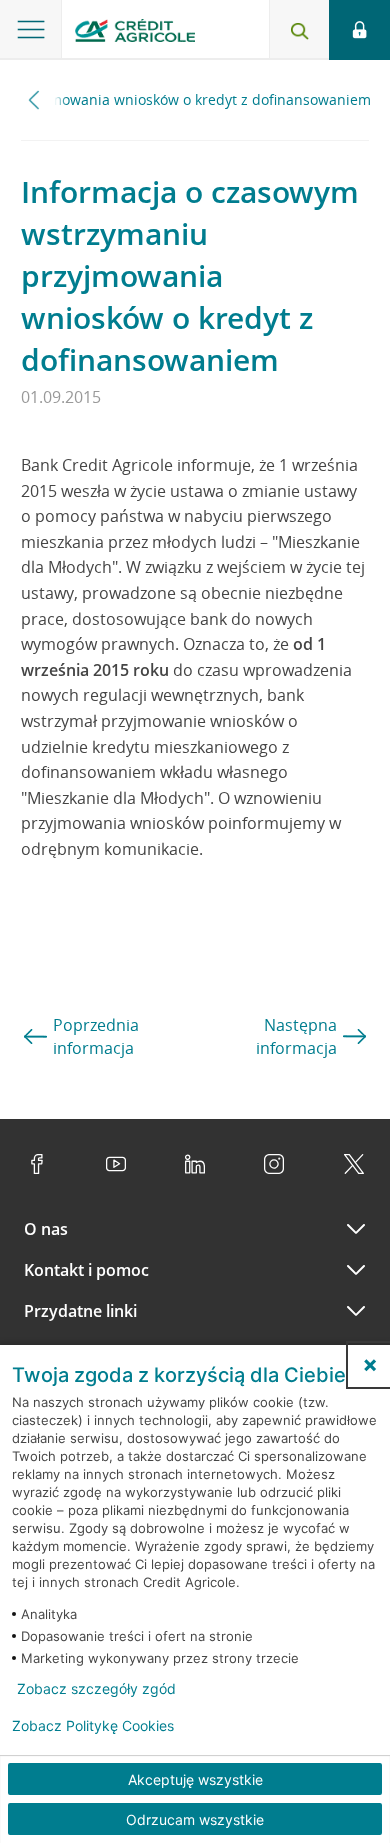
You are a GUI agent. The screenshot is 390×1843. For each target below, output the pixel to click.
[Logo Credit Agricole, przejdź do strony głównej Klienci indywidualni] (135, 33)
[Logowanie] (359, 30)
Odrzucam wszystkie (195, 1819)
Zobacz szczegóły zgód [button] (96, 1689)
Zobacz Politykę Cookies (93, 1726)
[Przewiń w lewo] (34, 99)
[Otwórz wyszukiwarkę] (299, 30)
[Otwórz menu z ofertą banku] (31, 30)
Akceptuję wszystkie (195, 1779)
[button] (370, 1365)
